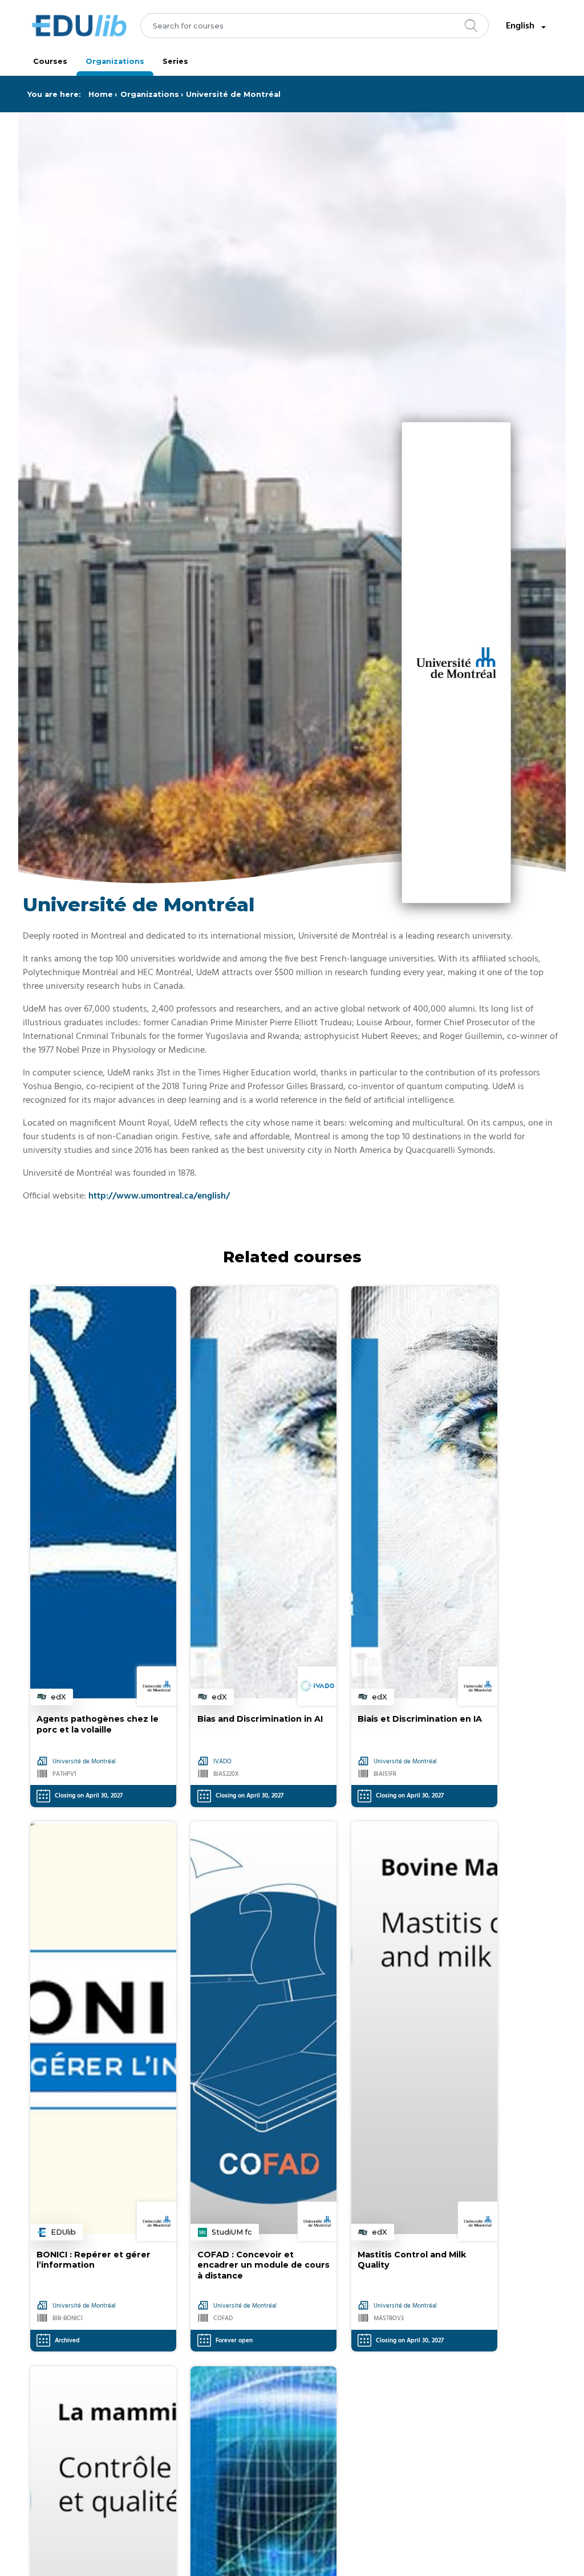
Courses (50, 61)
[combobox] (315, 26)
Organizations (115, 61)
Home (101, 94)
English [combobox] (520, 26)
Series (175, 61)
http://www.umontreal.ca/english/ (159, 1196)
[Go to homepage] (79, 26)
